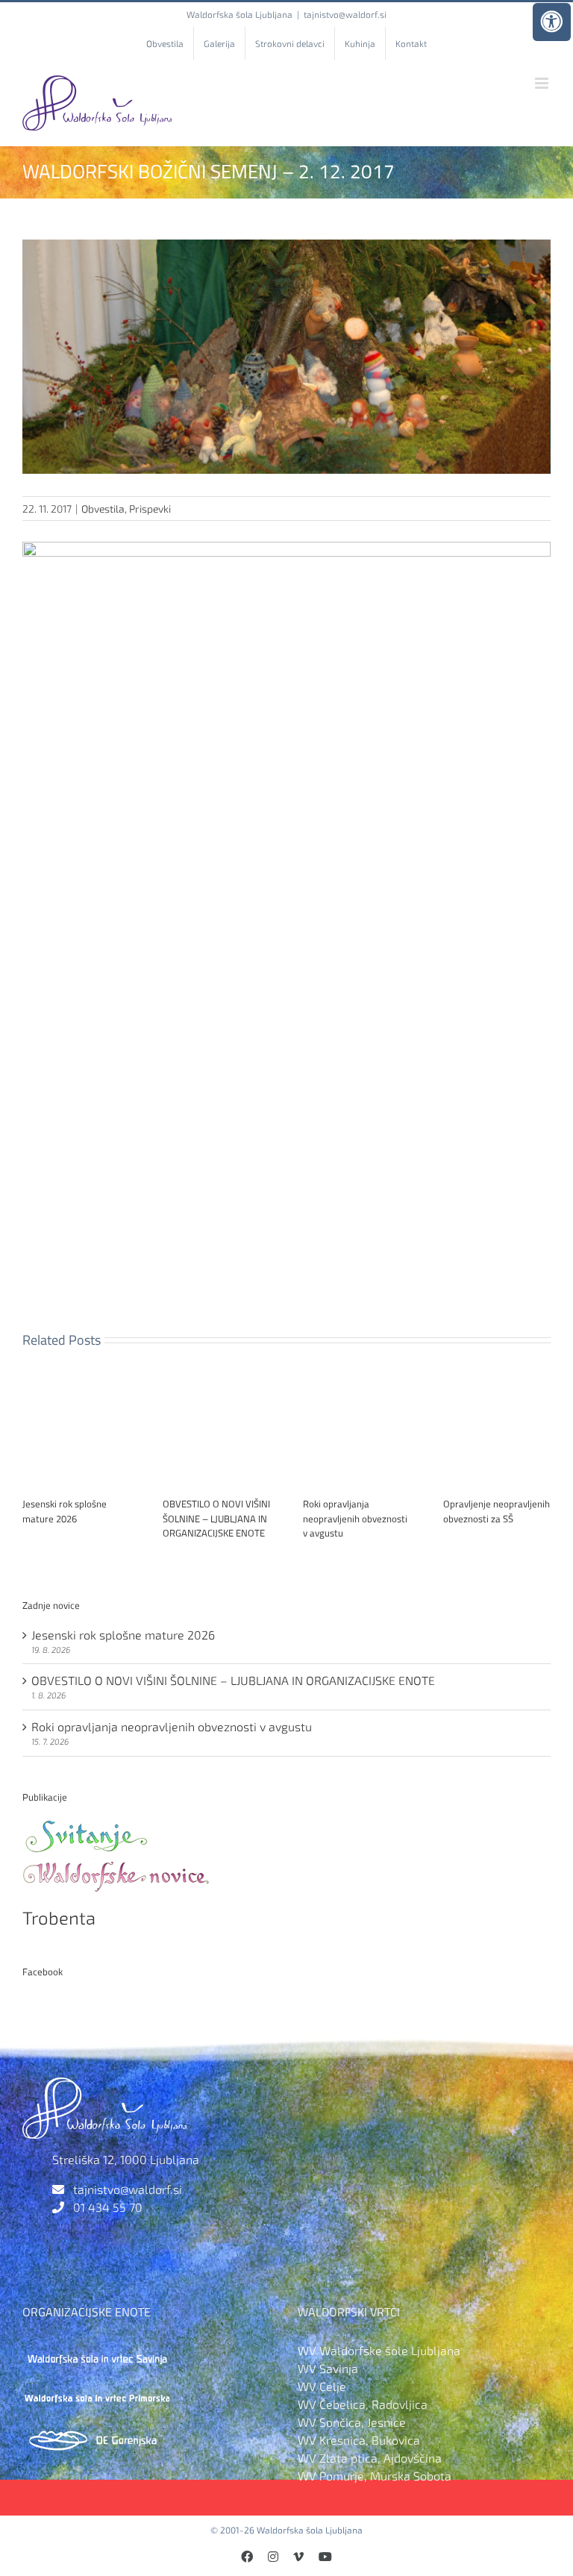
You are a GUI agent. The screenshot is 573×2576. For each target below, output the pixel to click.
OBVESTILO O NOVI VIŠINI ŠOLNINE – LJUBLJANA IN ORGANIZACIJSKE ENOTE (216, 1518)
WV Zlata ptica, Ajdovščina (370, 2458)
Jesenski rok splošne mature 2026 (65, 1511)
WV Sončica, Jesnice (352, 2422)
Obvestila (103, 509)
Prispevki (150, 509)
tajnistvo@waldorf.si (345, 14)
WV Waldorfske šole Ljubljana (379, 2350)
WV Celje (322, 2386)
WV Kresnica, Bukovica (359, 2440)
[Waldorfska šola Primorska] (97, 2392)
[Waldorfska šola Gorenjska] (97, 2434)
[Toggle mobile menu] (543, 83)
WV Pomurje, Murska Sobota (375, 2476)
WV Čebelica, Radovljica (363, 2404)
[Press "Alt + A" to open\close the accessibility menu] (552, 22)
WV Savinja (328, 2368)
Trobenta (59, 1917)
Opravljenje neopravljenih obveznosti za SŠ (497, 1511)
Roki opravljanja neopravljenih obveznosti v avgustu (355, 1518)
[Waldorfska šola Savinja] (97, 2350)
